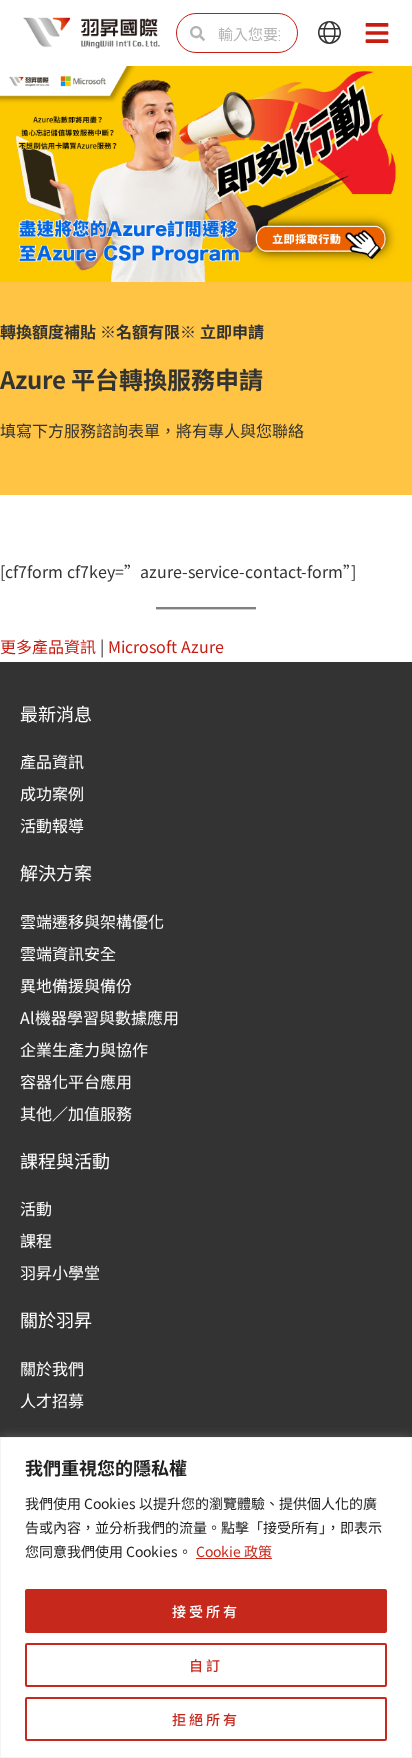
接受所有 (206, 1611)
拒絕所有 (206, 1719)
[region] (206, 1597)
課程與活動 (65, 1160)
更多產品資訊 (48, 646)
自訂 (206, 1665)
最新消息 (56, 713)
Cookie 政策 (234, 1551)
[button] (329, 33)
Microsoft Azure (166, 646)
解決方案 (56, 872)
